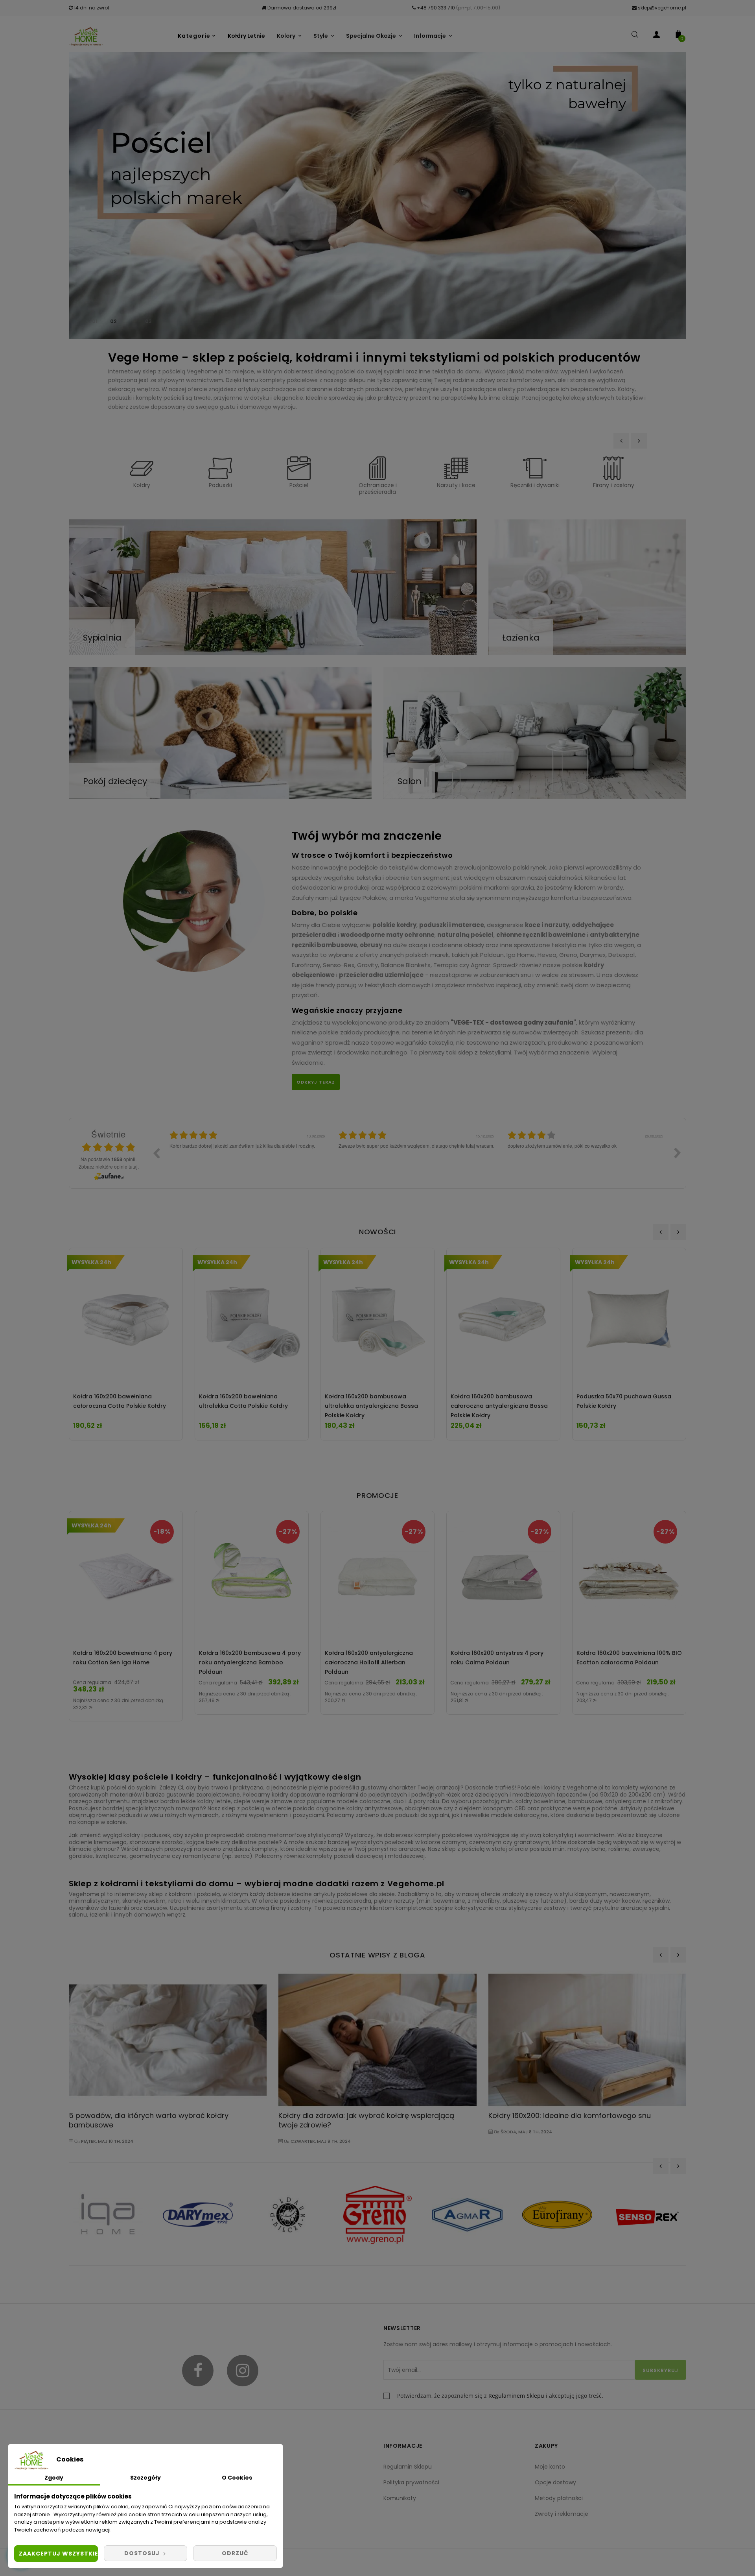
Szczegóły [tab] (145, 2478)
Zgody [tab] (54, 2478)
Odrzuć (235, 2553)
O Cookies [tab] (237, 2478)
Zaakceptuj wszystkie (58, 2554)
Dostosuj (143, 2553)
